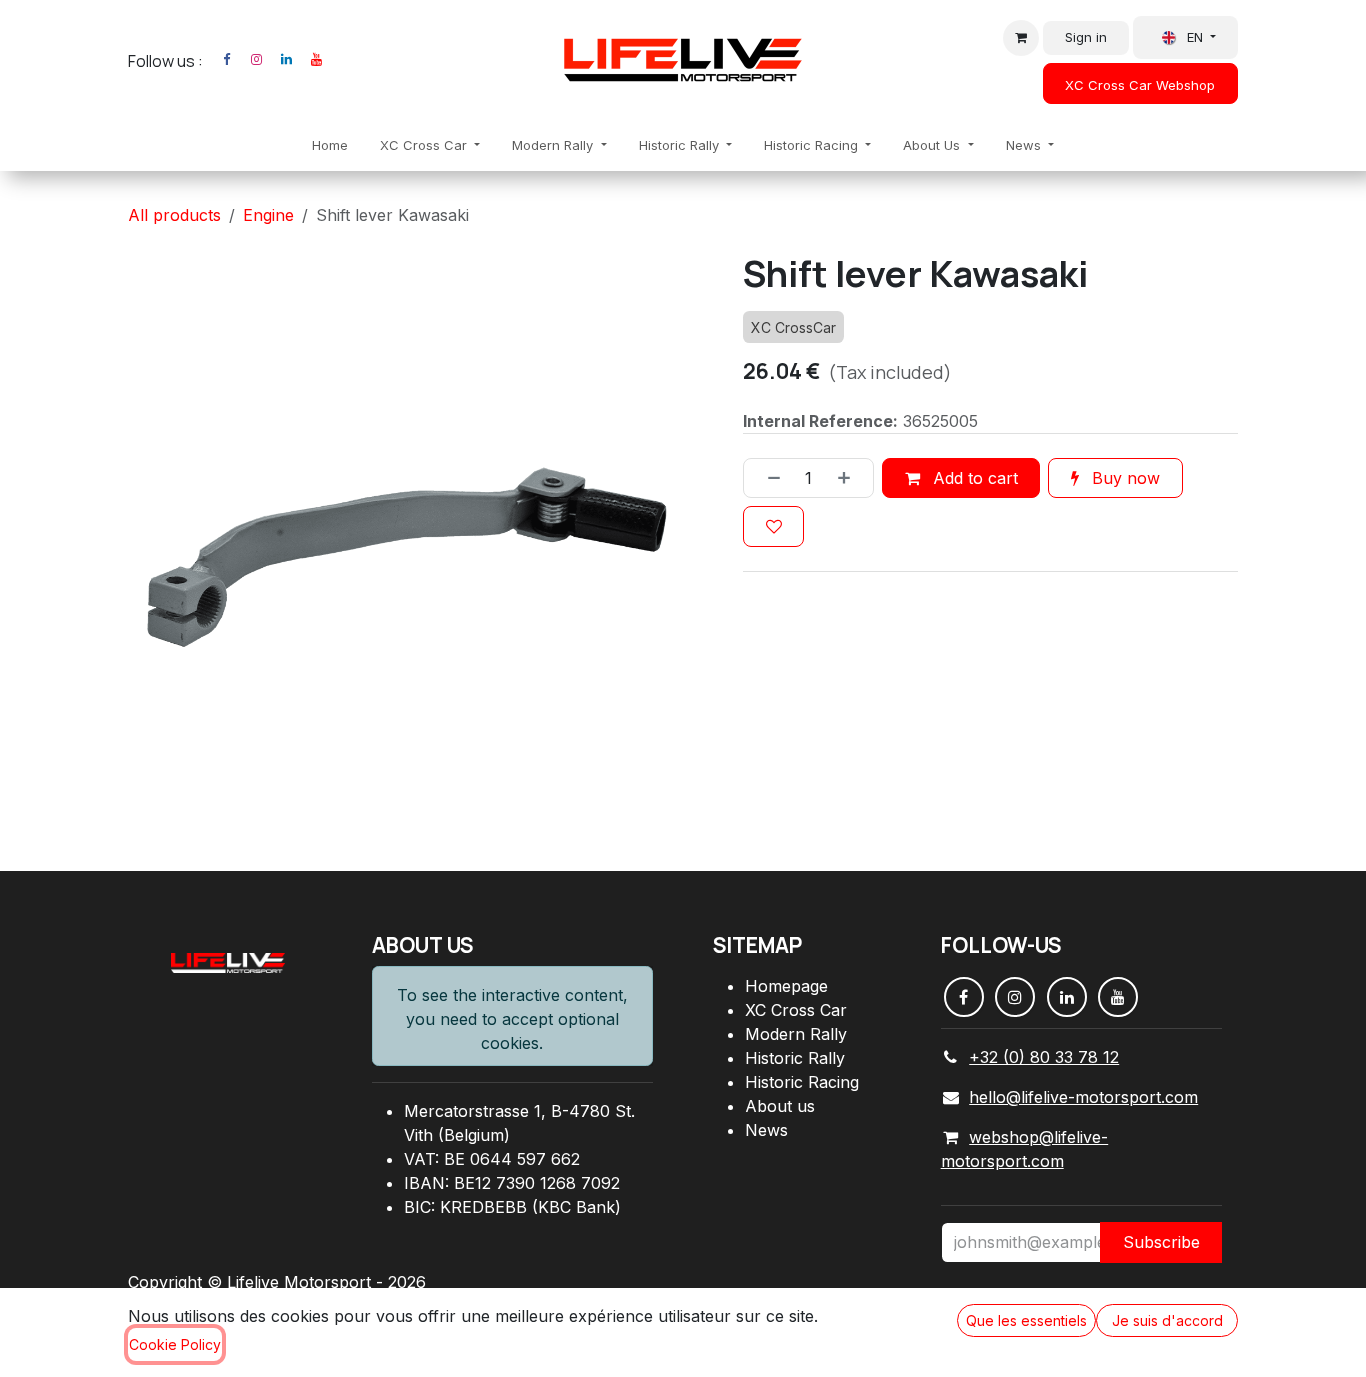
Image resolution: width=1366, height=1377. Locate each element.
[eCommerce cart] (1021, 38)
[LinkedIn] (286, 60)
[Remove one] (767, 478)
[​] (341, 60)
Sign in (1086, 37)
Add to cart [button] (973, 478)
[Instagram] (256, 60)
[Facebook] (226, 60)
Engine (268, 215)
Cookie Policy (175, 1344)
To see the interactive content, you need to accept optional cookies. (512, 1019)
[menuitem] (330, 146)
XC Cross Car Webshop (1140, 85)
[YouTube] (316, 60)
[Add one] (851, 478)
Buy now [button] (1123, 478)
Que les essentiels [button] (1026, 1320)
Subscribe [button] (1161, 1242)
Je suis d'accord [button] (1167, 1320)
